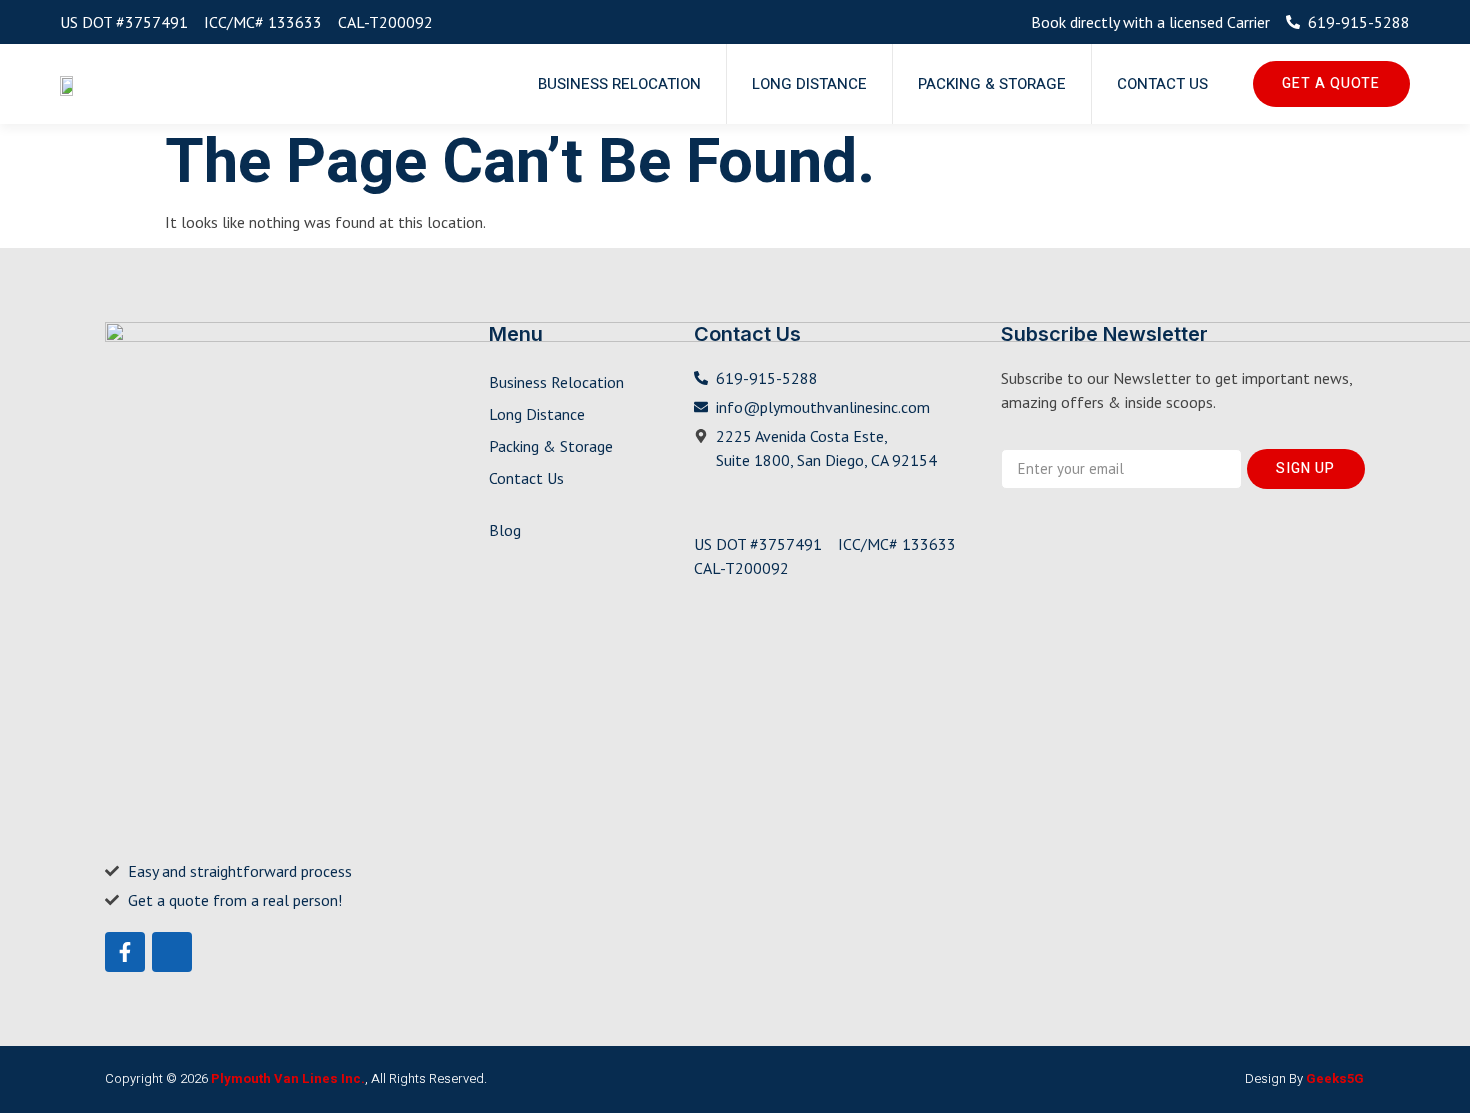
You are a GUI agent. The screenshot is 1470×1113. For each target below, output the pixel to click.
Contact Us (1162, 84)
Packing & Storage (992, 84)
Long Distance (809, 84)
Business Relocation (619, 84)
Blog (505, 530)
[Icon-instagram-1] (172, 952)
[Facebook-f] (125, 952)
